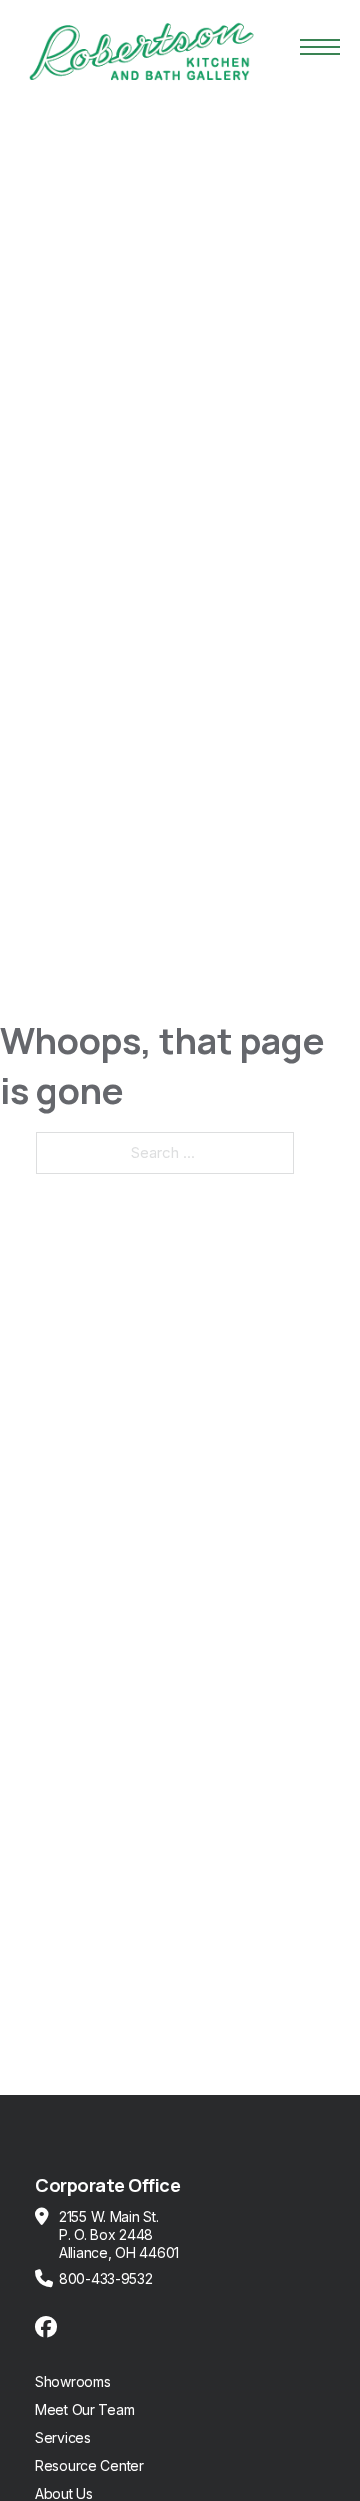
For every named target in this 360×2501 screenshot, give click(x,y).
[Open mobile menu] (320, 47)
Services (63, 2437)
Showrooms (72, 2381)
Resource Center (89, 2465)
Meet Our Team (84, 2409)
